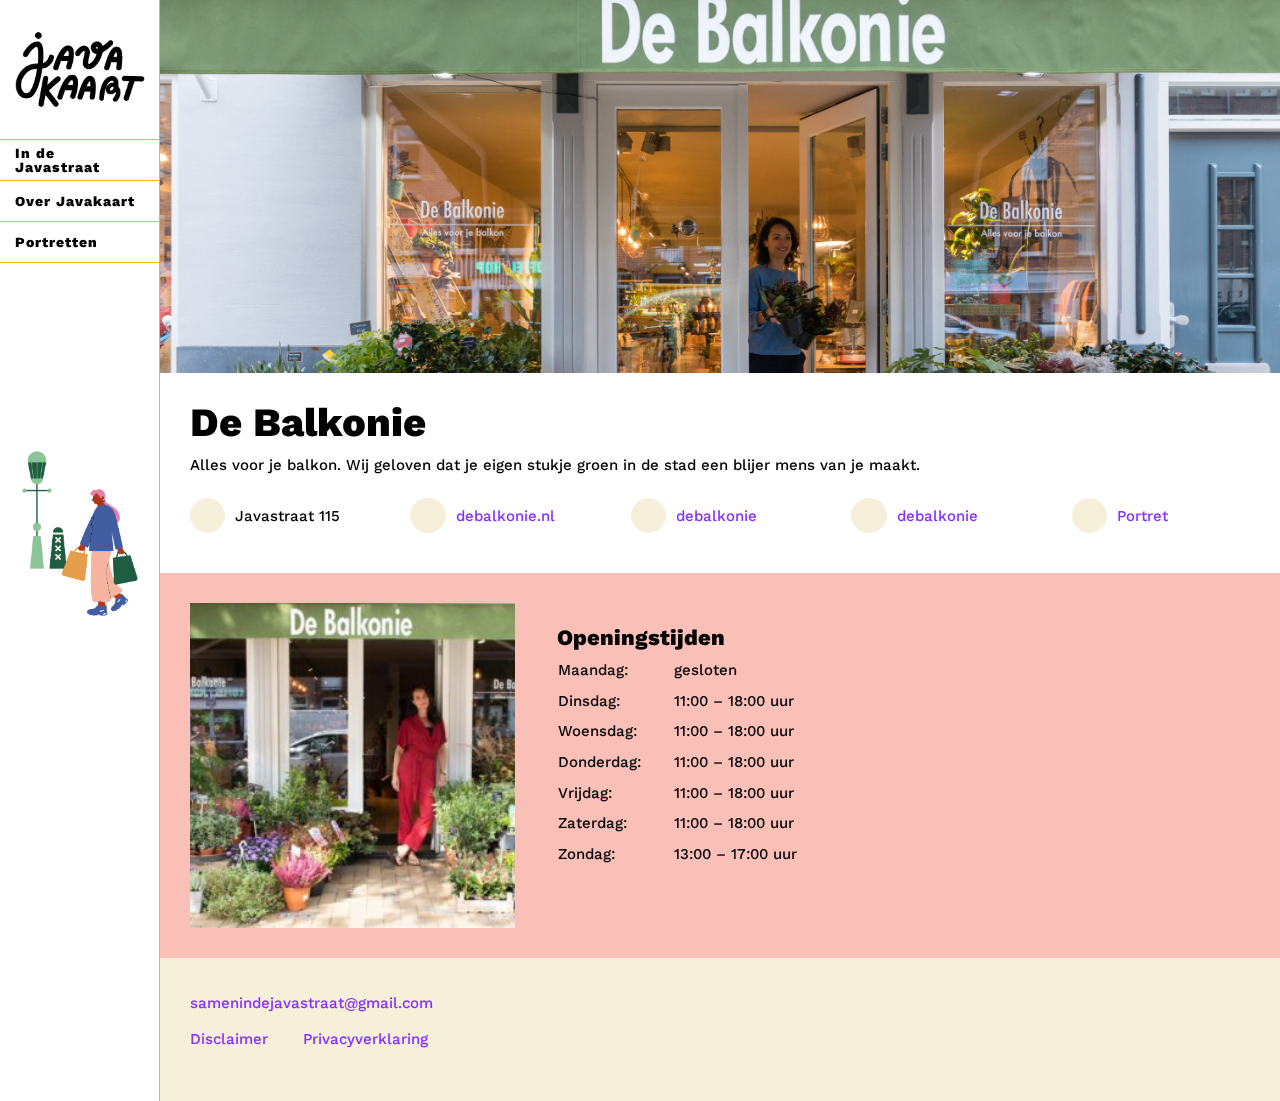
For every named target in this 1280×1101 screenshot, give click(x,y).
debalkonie (716, 516)
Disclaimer (229, 1039)
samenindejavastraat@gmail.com (311, 1003)
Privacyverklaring (365, 1039)
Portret (1142, 516)
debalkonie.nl (505, 516)
